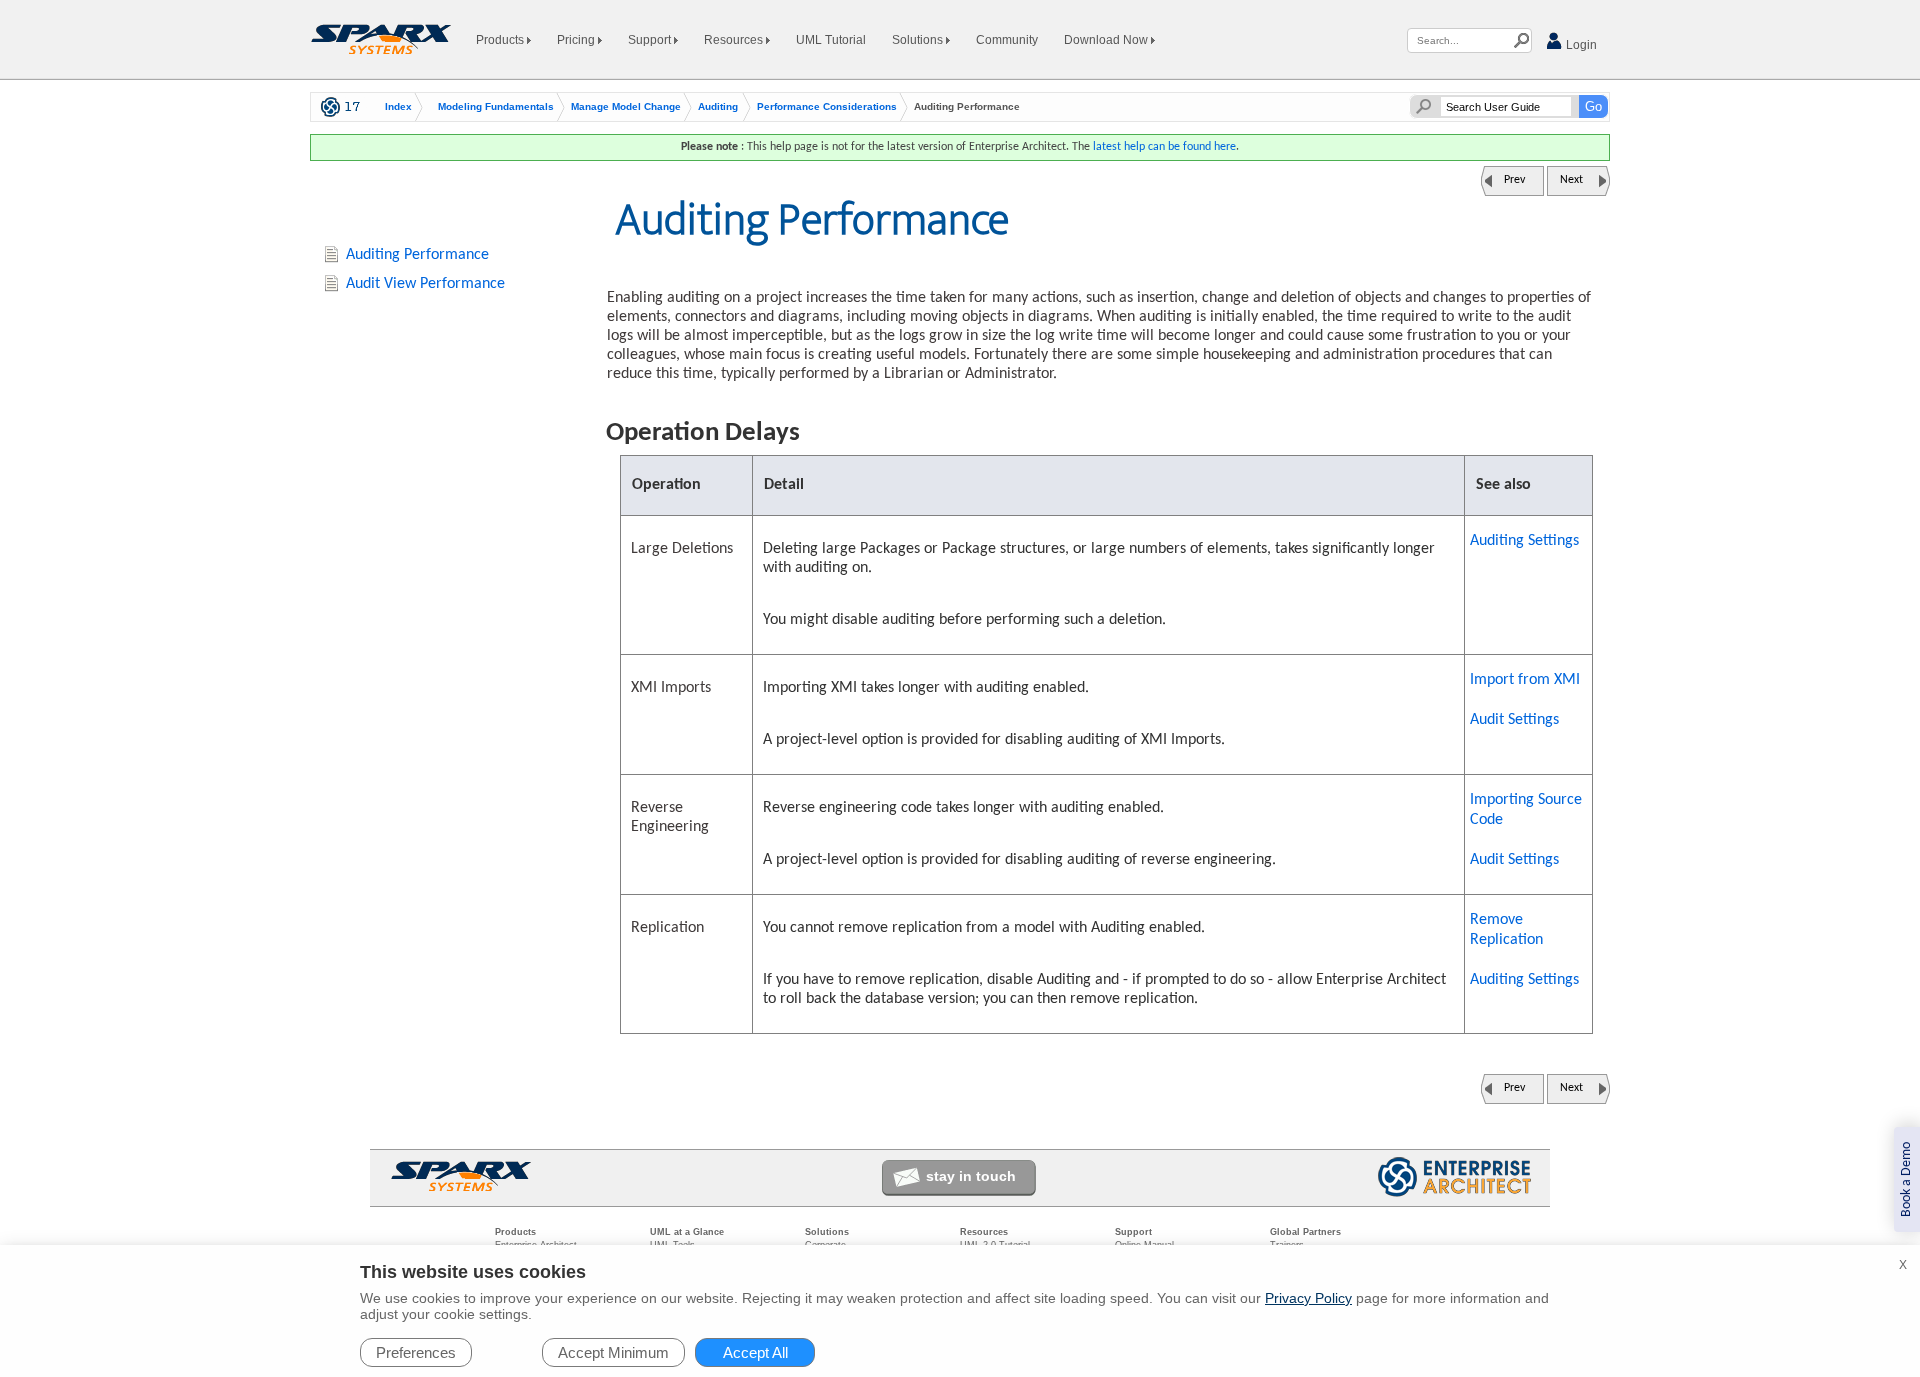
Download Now (1107, 40)
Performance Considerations (827, 107)
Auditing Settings (1524, 541)
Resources (735, 40)
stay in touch (971, 1176)
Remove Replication (1506, 930)
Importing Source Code (1526, 810)
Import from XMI (1525, 680)
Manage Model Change (626, 107)
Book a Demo (1906, 1179)
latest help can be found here (1164, 147)
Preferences (416, 1352)
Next (1571, 180)
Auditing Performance (417, 255)
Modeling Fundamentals (496, 107)
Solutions (919, 40)
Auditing (718, 107)
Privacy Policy (1308, 1298)
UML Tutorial (831, 40)
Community (1007, 40)
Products (501, 40)
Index (398, 107)
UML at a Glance (687, 1232)
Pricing (577, 40)
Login (1580, 45)
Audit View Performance (425, 284)
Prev (1514, 180)
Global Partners (1305, 1232)
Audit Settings (1514, 720)
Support (651, 40)
